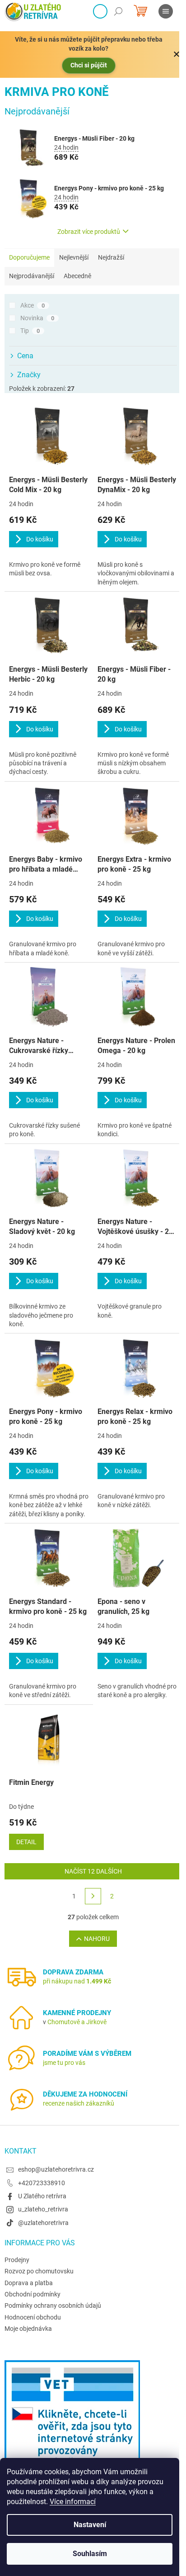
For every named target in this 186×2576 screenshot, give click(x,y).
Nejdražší (111, 257)
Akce (33, 305)
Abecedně (77, 276)
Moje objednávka (28, 2329)
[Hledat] (118, 11)
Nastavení (90, 2525)
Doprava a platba (29, 2283)
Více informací (73, 2502)
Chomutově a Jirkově (77, 2022)
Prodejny (17, 2260)
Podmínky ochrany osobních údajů (53, 2306)
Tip (30, 331)
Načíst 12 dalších (93, 1871)
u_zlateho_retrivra (43, 2209)
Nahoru (97, 1939)
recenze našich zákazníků (79, 2103)
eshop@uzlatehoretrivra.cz (56, 2169)
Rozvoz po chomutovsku (39, 2271)
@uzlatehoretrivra (43, 2223)
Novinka (37, 318)
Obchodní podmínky (33, 2294)
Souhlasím (90, 2554)
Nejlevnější (74, 257)
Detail (26, 1842)
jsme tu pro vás (64, 2063)
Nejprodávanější (32, 276)
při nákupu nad (77, 1981)
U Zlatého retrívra (42, 2196)
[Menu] (166, 11)
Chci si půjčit (89, 65)
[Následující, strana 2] (93, 1896)
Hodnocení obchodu (33, 2317)
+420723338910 (42, 2183)
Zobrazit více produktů (89, 232)
